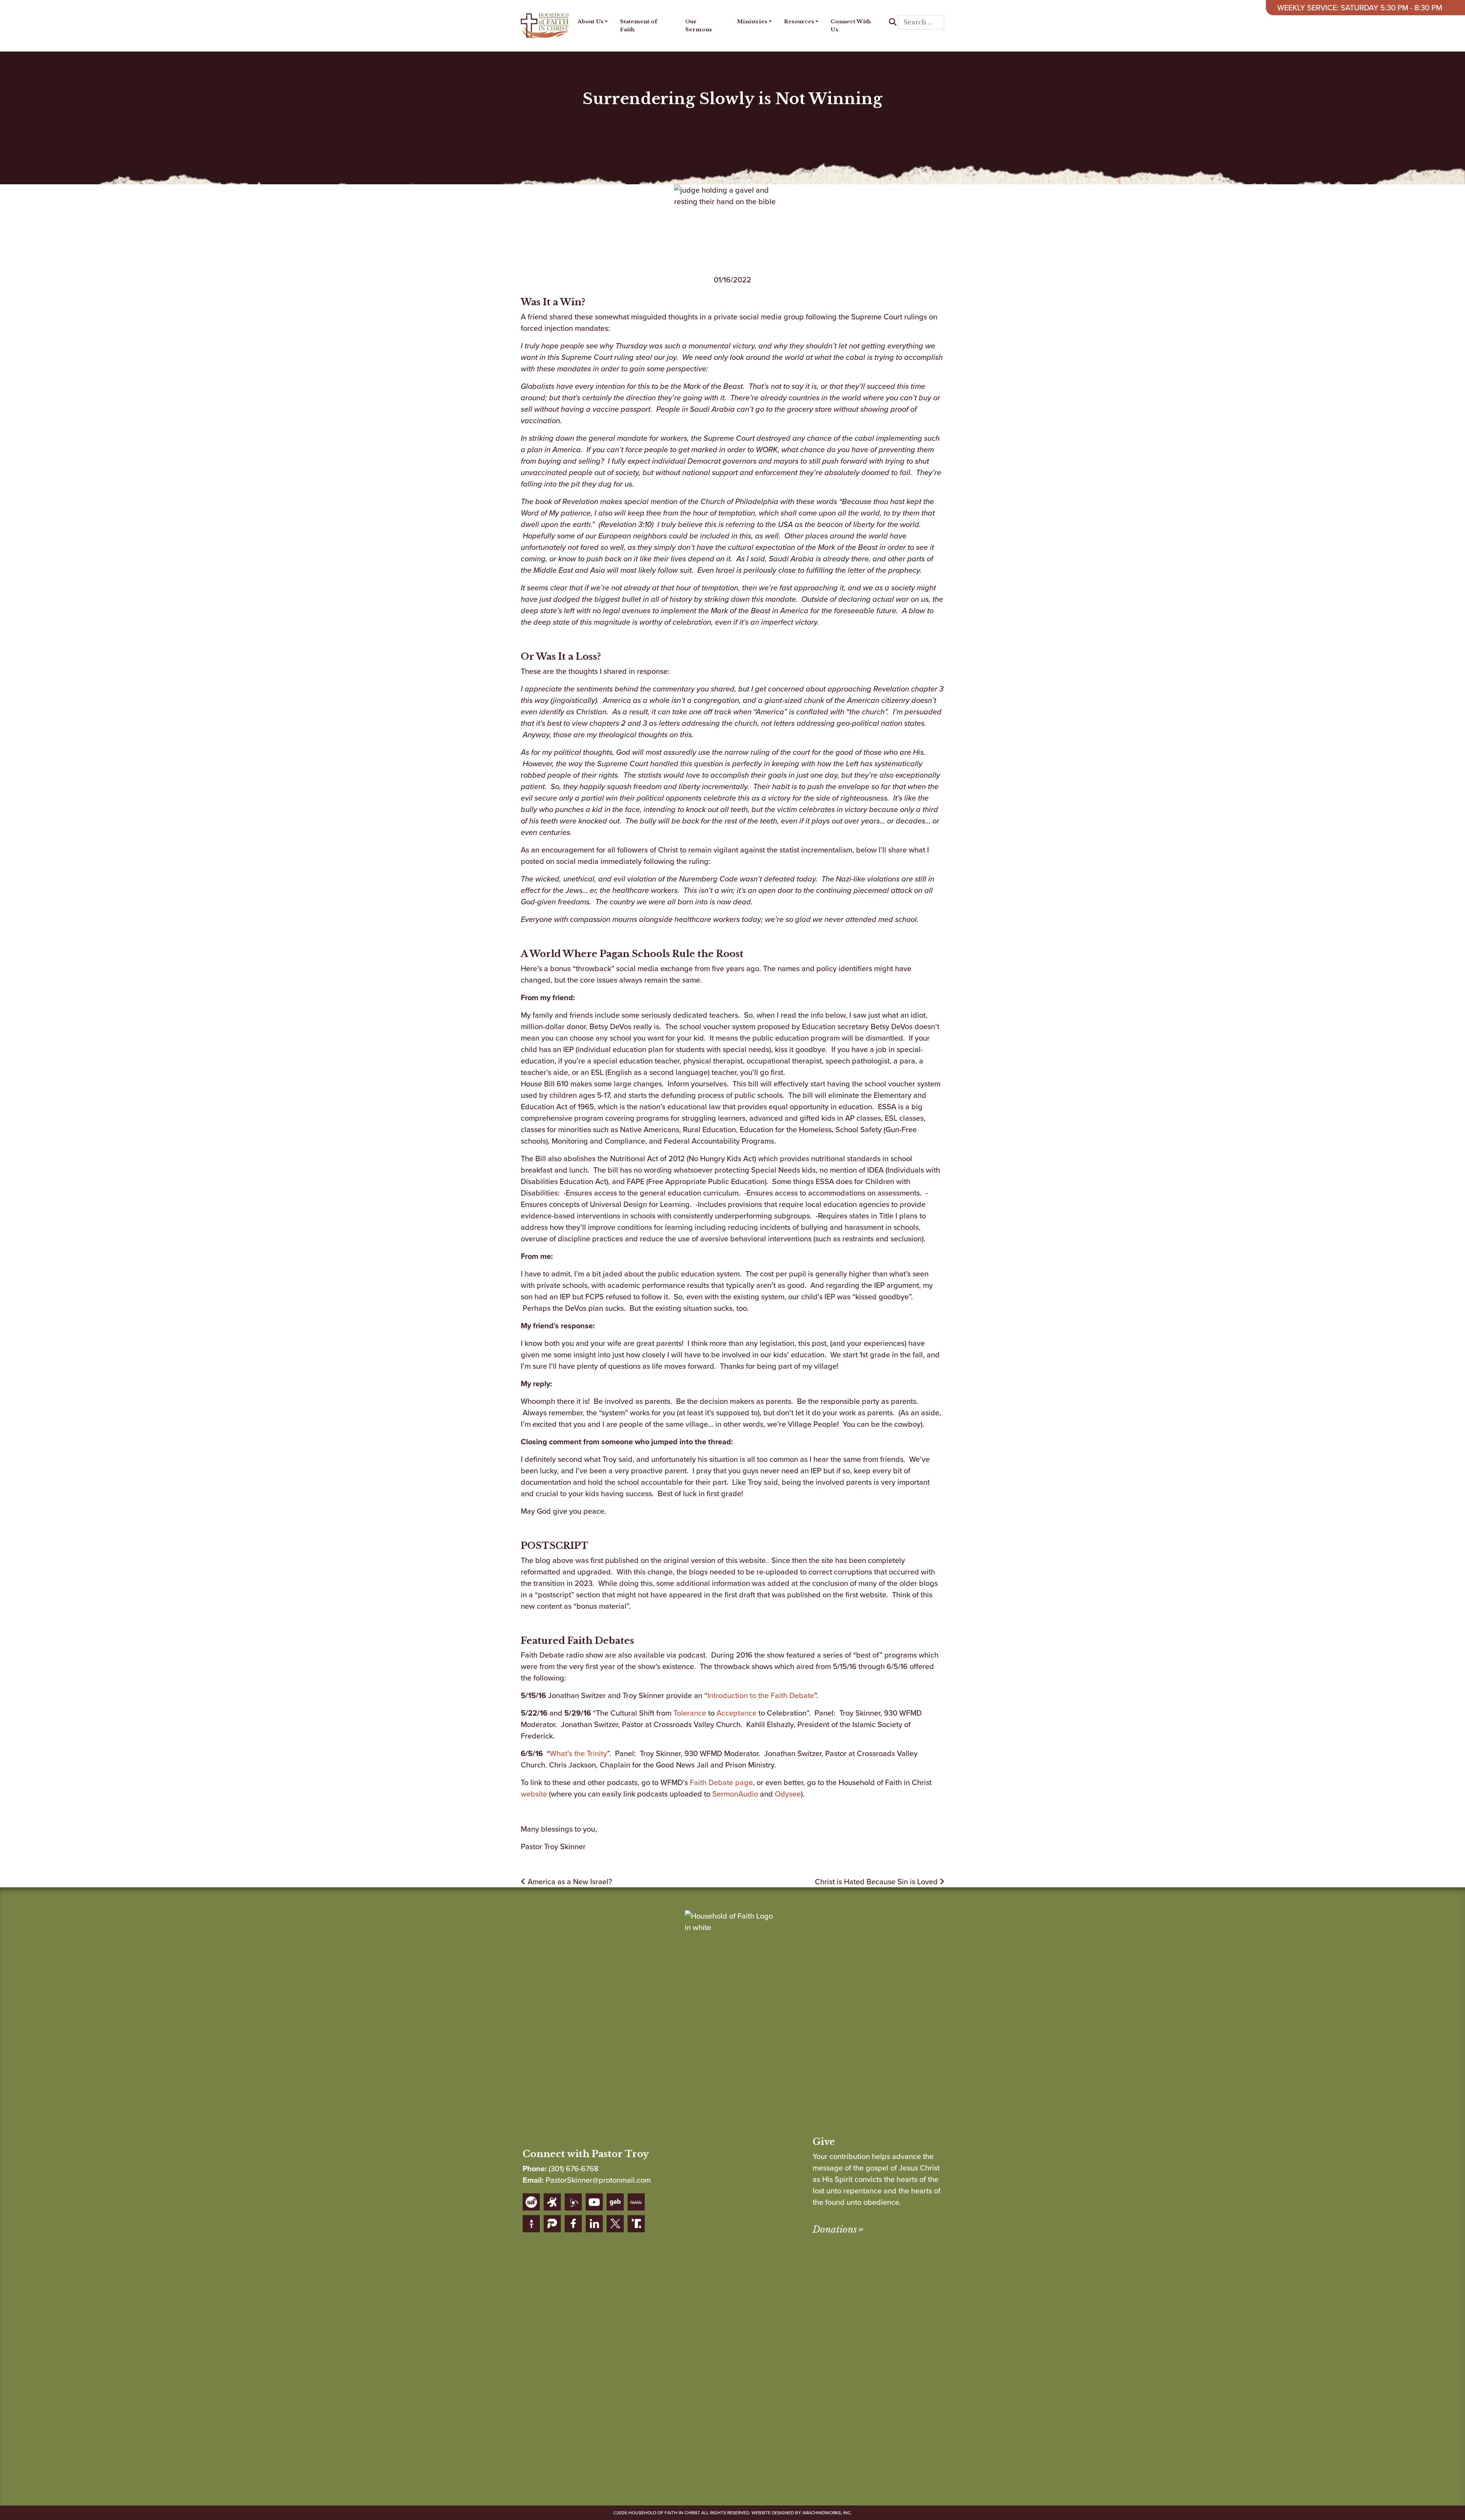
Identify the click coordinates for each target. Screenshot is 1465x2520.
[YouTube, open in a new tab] (594, 2202)
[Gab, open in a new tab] (615, 2202)
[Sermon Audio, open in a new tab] (531, 2202)
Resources (799, 22)
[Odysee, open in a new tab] (552, 2202)
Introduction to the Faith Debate (761, 1695)
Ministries (752, 22)
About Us (591, 22)
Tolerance (690, 1713)
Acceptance (737, 1713)
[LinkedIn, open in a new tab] (594, 2224)
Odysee (788, 1794)
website (534, 1794)
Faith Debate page (721, 1782)
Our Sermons (699, 25)
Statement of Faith (638, 25)
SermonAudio (735, 1794)
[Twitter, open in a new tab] (615, 2224)
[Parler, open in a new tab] (552, 2224)
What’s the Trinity (578, 1753)
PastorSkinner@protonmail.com (598, 2180)
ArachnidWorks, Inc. (827, 2513)
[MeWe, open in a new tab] (636, 2202)
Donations (835, 2229)
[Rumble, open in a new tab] (573, 2202)
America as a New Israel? (569, 1882)
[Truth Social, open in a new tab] (636, 2224)
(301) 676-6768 (574, 2169)
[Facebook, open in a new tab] (573, 2224)
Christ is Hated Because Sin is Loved (877, 1882)
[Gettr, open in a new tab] (531, 2224)
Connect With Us (851, 25)
